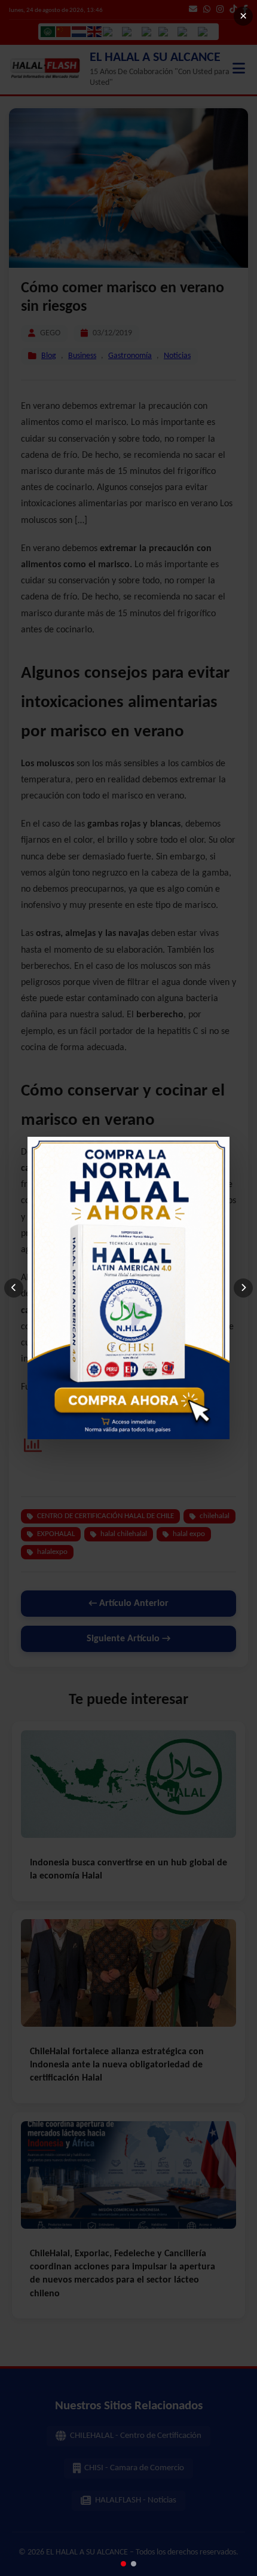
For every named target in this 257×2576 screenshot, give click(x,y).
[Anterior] (14, 1288)
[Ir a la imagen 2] (134, 2564)
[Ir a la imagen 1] (123, 2564)
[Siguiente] (243, 1288)
